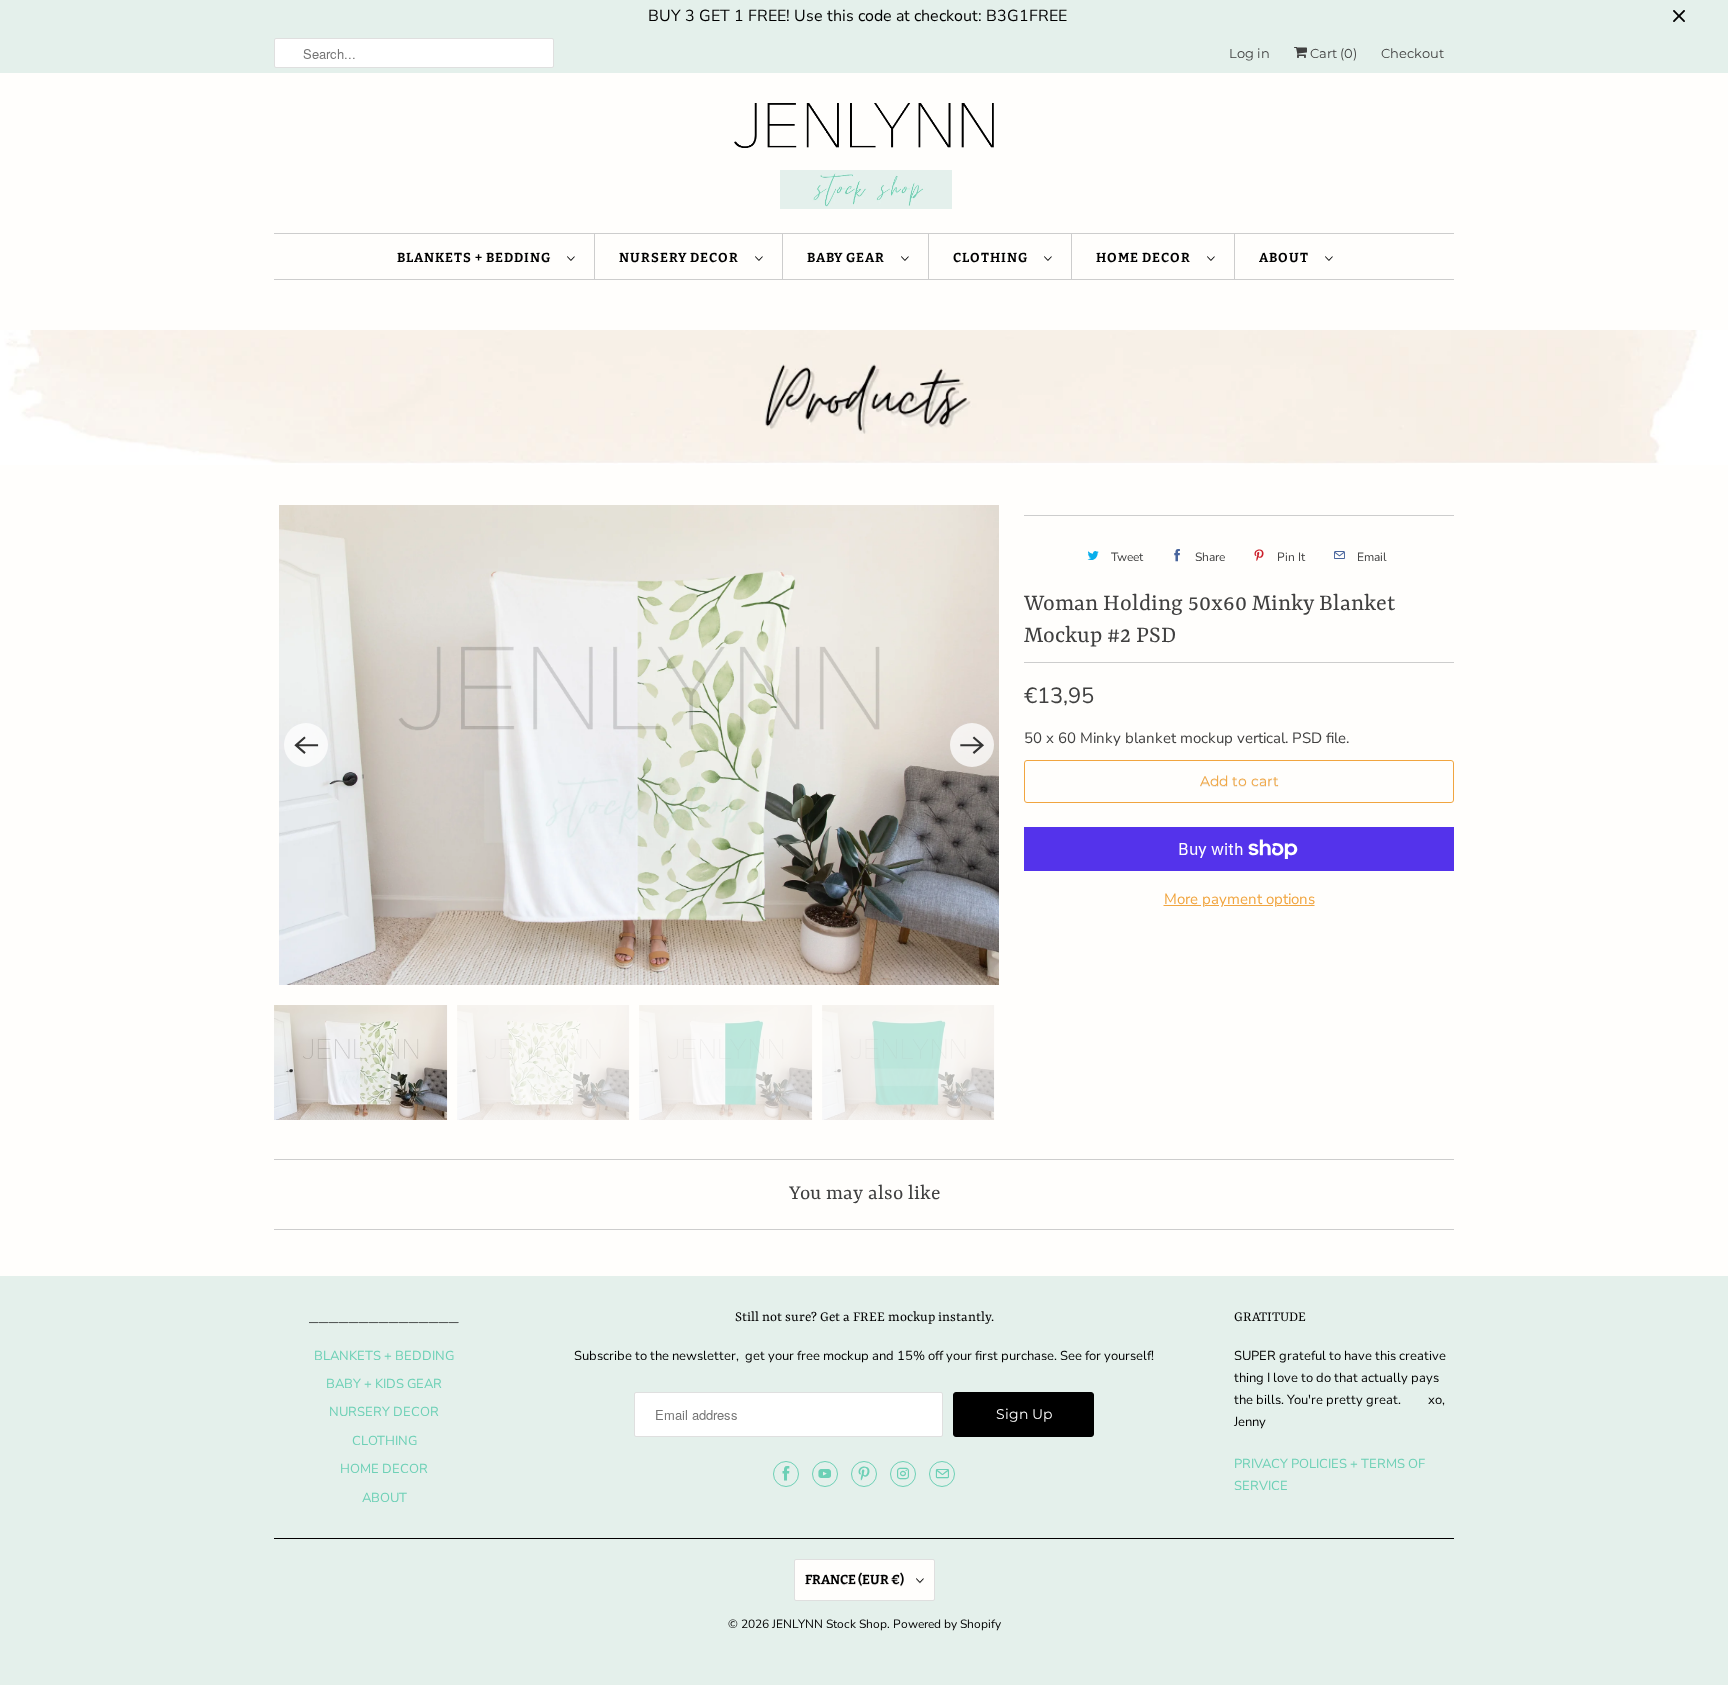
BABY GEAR (849, 257)
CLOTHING (993, 257)
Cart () (1332, 53)
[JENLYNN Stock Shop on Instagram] (903, 1474)
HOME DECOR (1146, 257)
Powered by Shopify (947, 1624)
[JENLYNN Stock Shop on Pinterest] (864, 1474)
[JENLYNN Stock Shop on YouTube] (825, 1474)
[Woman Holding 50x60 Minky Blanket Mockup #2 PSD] (639, 745)
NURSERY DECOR (682, 257)
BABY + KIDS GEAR (384, 1384)
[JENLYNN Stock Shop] (864, 158)
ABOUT (1287, 257)
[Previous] (306, 745)
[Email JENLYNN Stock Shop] (942, 1474)
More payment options (1239, 899)
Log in (1249, 53)
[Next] (972, 745)
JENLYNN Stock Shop (829, 1624)
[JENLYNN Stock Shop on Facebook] (786, 1474)
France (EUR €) (855, 1579)
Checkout (1412, 53)
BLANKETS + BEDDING (477, 257)
